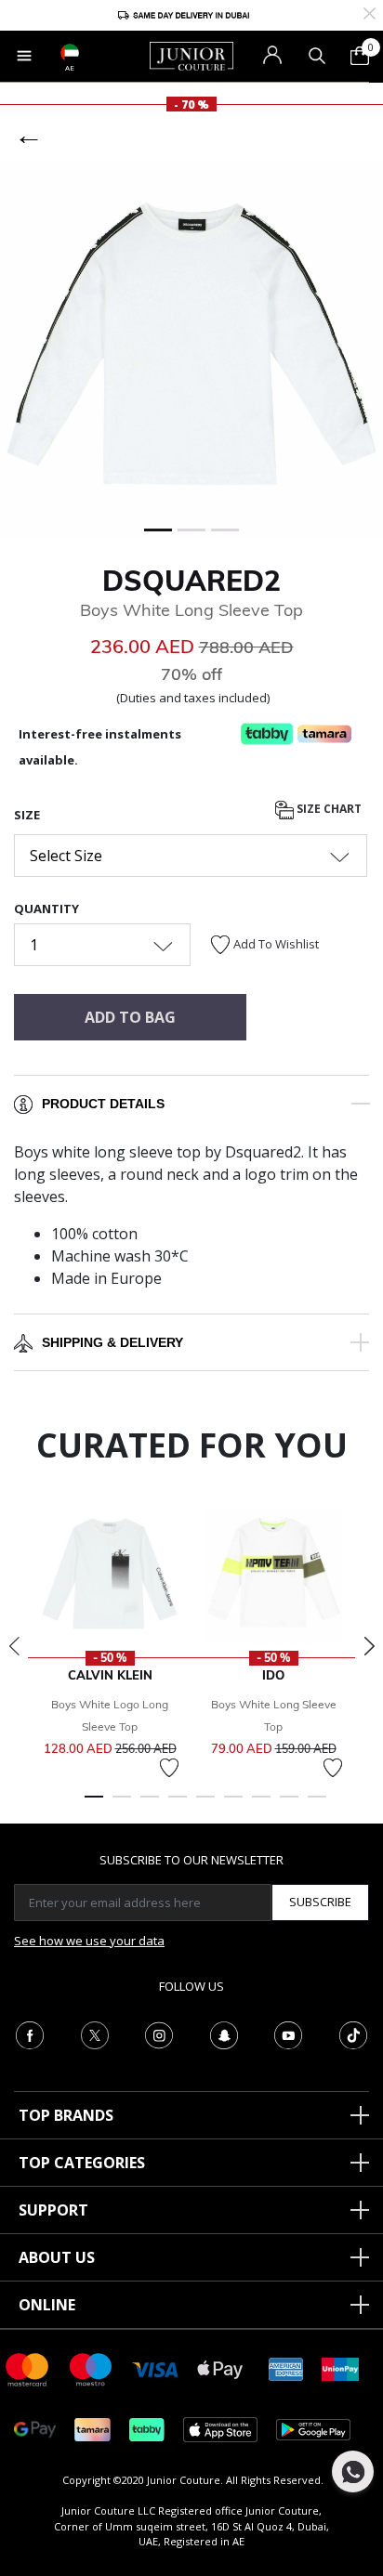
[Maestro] (91, 2368)
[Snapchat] (224, 2033)
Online (47, 2305)
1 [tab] (94, 1805)
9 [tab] (317, 1805)
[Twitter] (95, 2033)
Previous (14, 1646)
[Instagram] (159, 2033)
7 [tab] (261, 1805)
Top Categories (82, 2163)
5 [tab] (205, 1805)
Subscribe (320, 1902)
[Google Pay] (35, 2429)
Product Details (103, 1104)
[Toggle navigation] (24, 56)
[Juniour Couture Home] (191, 55)
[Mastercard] (28, 2368)
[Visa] (155, 2368)
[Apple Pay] (220, 2368)
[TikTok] (353, 2033)
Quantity (46, 909)
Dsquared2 (191, 581)
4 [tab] (178, 1805)
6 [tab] (233, 1805)
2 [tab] (122, 1805)
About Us (57, 2257)
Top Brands (66, 2115)
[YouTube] (288, 2033)
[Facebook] (30, 2033)
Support (53, 2210)
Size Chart (328, 810)
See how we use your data (89, 1941)
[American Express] (286, 2368)
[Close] (370, 12)
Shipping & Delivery (112, 1342)
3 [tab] (150, 1805)
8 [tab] (289, 1805)
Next (369, 1646)
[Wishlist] (169, 1768)
